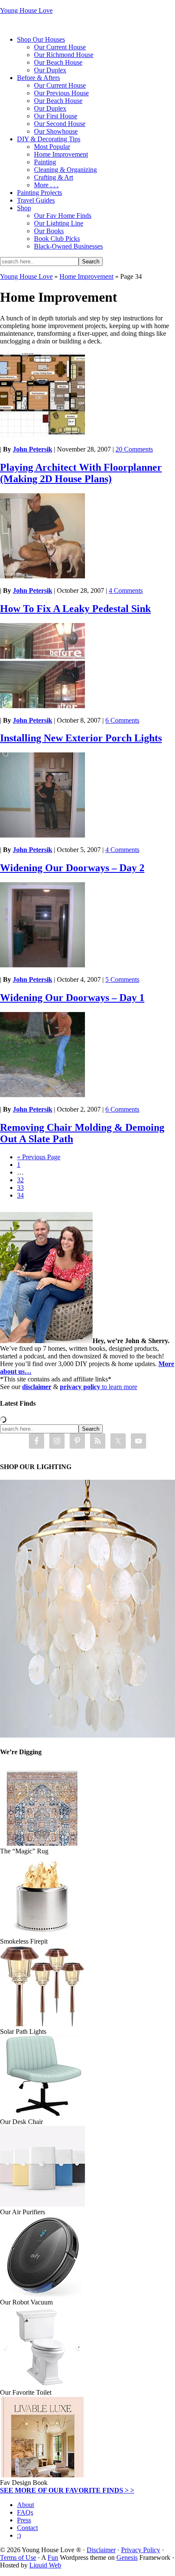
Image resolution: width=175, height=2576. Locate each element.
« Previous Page (39, 1157)
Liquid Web (45, 2565)
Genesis (127, 2557)
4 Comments (126, 590)
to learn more (99, 1387)
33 (20, 1188)
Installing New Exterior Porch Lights (81, 738)
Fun (53, 2557)
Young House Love (26, 10)
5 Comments (122, 979)
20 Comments (134, 449)
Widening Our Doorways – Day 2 (72, 868)
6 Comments (122, 720)
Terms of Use (18, 2557)
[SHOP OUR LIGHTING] (87, 1735)
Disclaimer (101, 2550)
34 (20, 1195)
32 (20, 1180)
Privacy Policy (141, 2550)
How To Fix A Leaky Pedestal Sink (75, 609)
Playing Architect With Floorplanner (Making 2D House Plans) (81, 473)
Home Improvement (86, 276)
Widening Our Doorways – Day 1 (72, 998)
